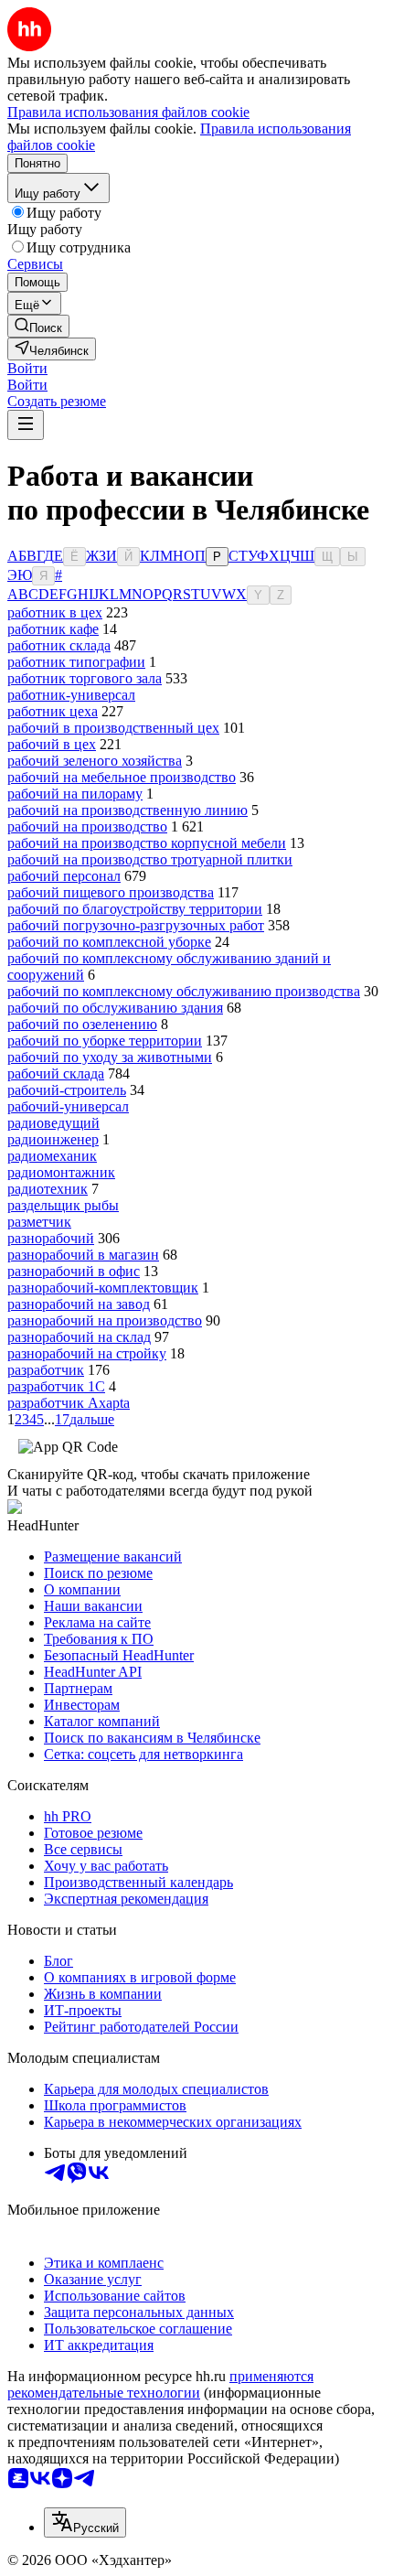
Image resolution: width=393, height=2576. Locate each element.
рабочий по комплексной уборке (109, 942)
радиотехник (48, 1189)
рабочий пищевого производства (111, 892)
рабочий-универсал (68, 1106)
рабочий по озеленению (82, 1024)
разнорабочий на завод (79, 1304)
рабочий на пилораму (75, 794)
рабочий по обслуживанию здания (115, 1008)
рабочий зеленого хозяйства (95, 761)
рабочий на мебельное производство (122, 777)
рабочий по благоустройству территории (135, 909)
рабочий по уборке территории (105, 1041)
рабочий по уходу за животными (110, 1057)
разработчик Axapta (69, 1403)
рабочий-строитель (67, 1090)
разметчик (39, 1222)
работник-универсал (71, 695)
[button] (27, 368)
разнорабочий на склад (79, 1337)
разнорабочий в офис (74, 1271)
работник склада (59, 645)
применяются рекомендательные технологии (160, 2384)
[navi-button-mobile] (26, 425)
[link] (38, 326)
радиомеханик (52, 1156)
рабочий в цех (52, 744)
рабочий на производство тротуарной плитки (150, 859)
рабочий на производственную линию (127, 810)
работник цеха (53, 711)
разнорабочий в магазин (83, 1255)
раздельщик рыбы (63, 1205)
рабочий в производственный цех (113, 728)
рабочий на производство (87, 826)
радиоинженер (53, 1139)
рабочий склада (56, 1073)
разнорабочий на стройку (87, 1353)
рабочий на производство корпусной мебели (147, 843)
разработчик (46, 1370)
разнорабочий (51, 1238)
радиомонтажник (61, 1172)
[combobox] (85, 2522)
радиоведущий (53, 1123)
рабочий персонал (64, 876)
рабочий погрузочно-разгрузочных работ (136, 925)
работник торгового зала (85, 678)
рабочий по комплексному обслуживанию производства (184, 991)
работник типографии (76, 662)
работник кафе (53, 629)
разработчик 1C (56, 1386)
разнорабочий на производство (105, 1320)
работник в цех (55, 612)
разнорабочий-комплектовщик (103, 1288)
